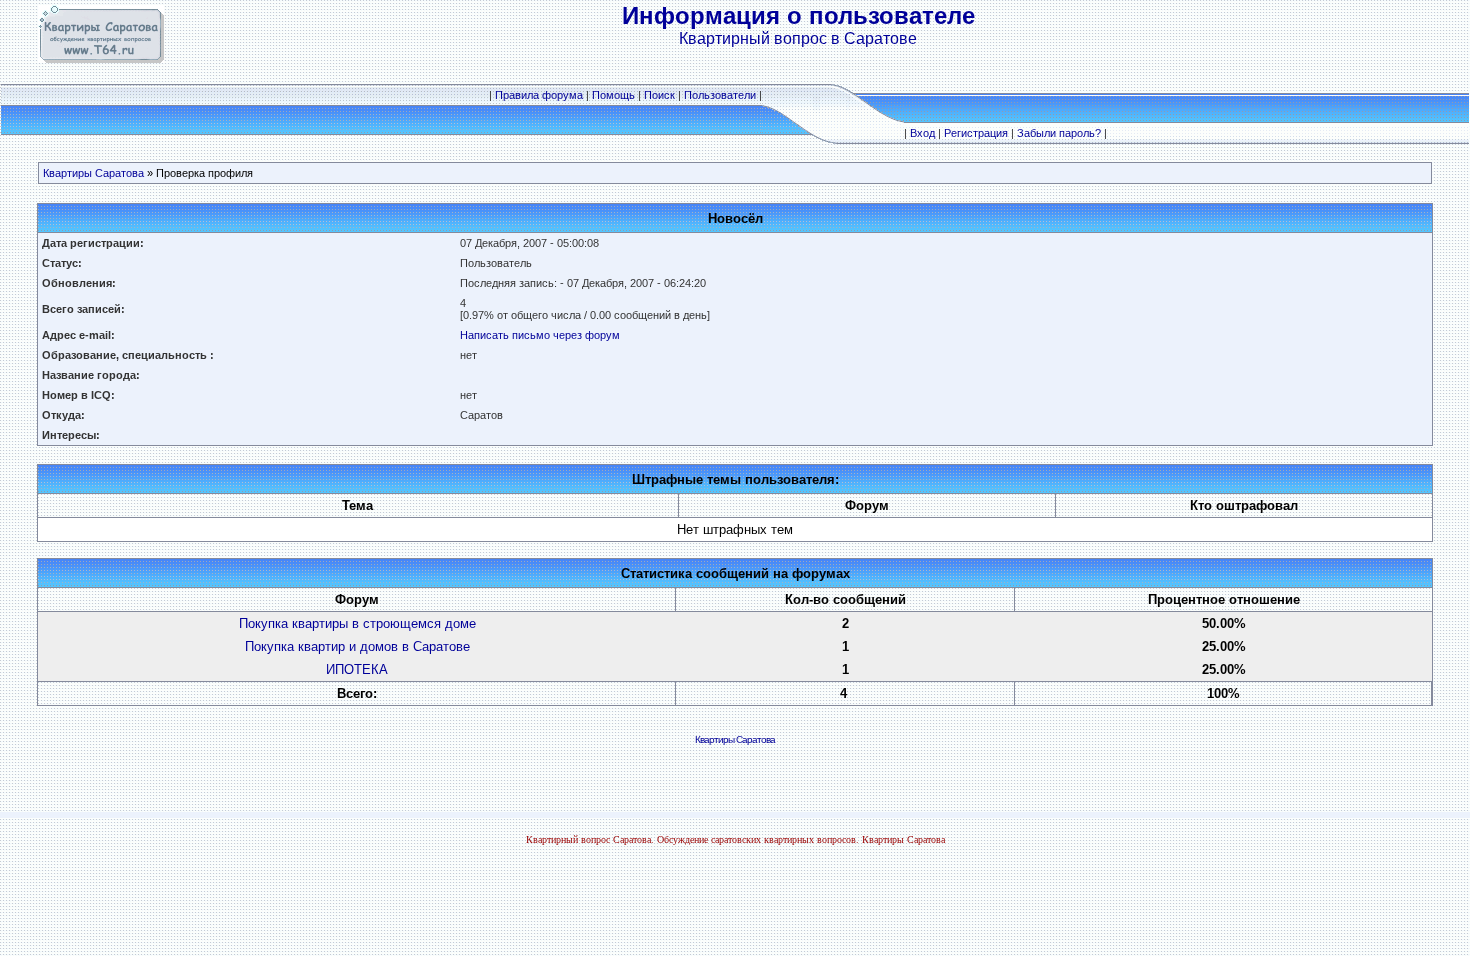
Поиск (659, 95)
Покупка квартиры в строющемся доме (357, 623)
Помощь (613, 95)
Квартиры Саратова (93, 173)
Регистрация (976, 133)
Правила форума (539, 95)
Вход (922, 133)
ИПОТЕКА (357, 669)
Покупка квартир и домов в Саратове (357, 646)
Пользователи (720, 95)
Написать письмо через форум (540, 335)
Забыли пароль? (1059, 133)
